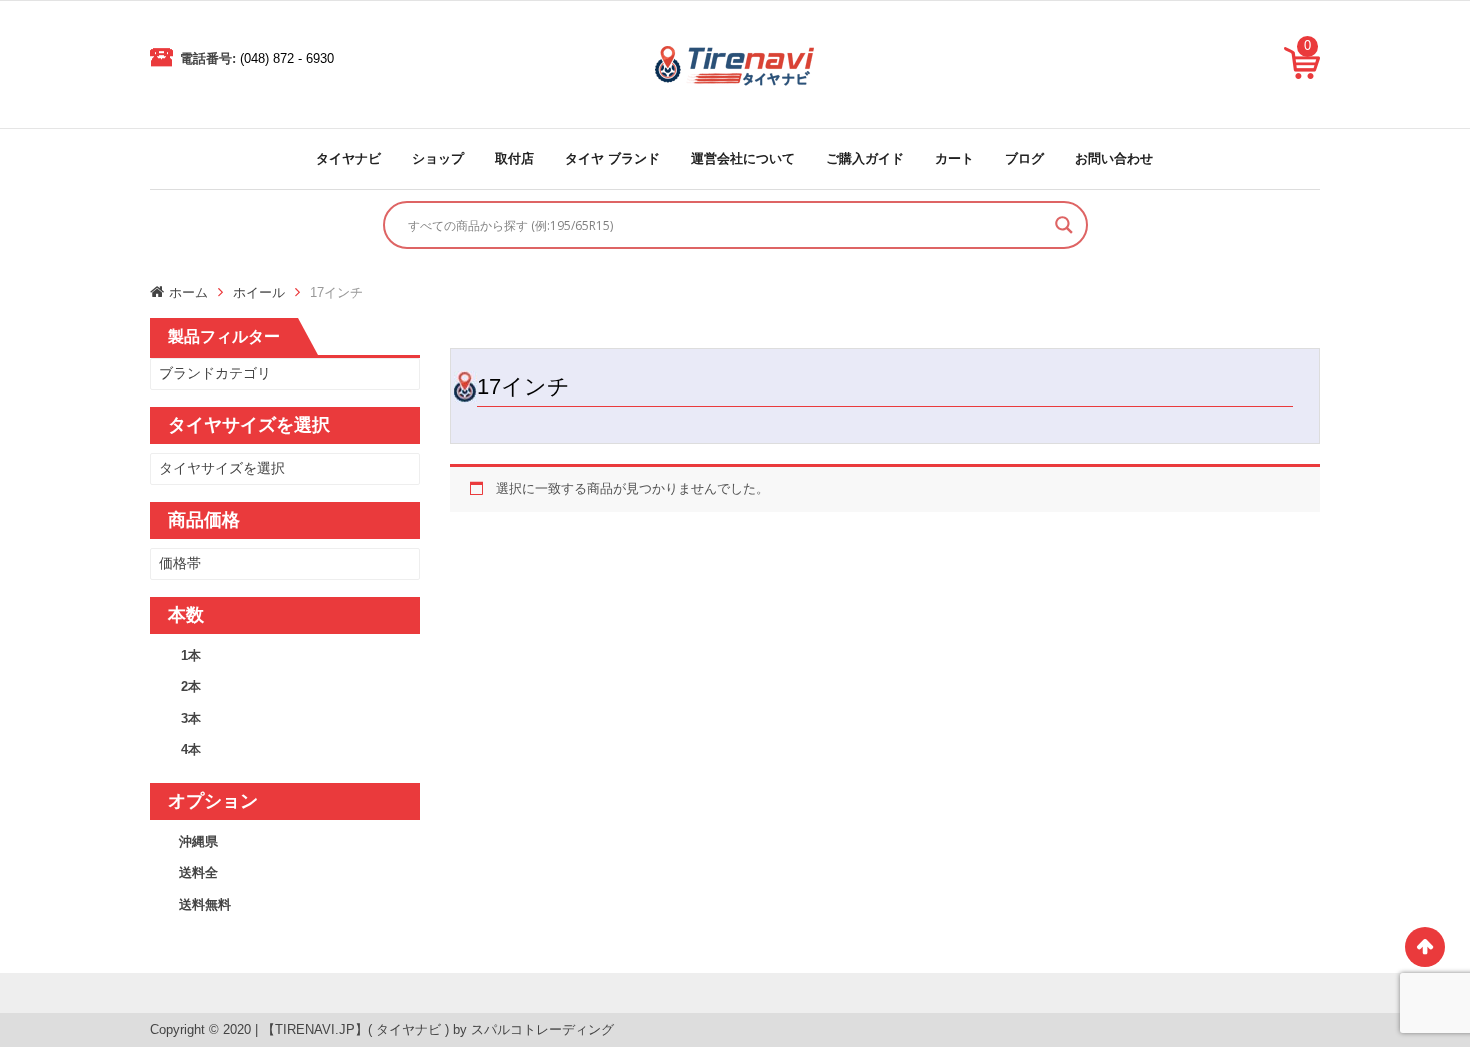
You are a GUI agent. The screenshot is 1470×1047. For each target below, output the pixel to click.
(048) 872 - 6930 (287, 58)
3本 (191, 718)
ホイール (259, 292)
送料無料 (205, 904)
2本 (191, 686)
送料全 (198, 872)
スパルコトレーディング (542, 1029)
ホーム (188, 292)
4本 (191, 749)
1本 (191, 655)
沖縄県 (198, 841)
